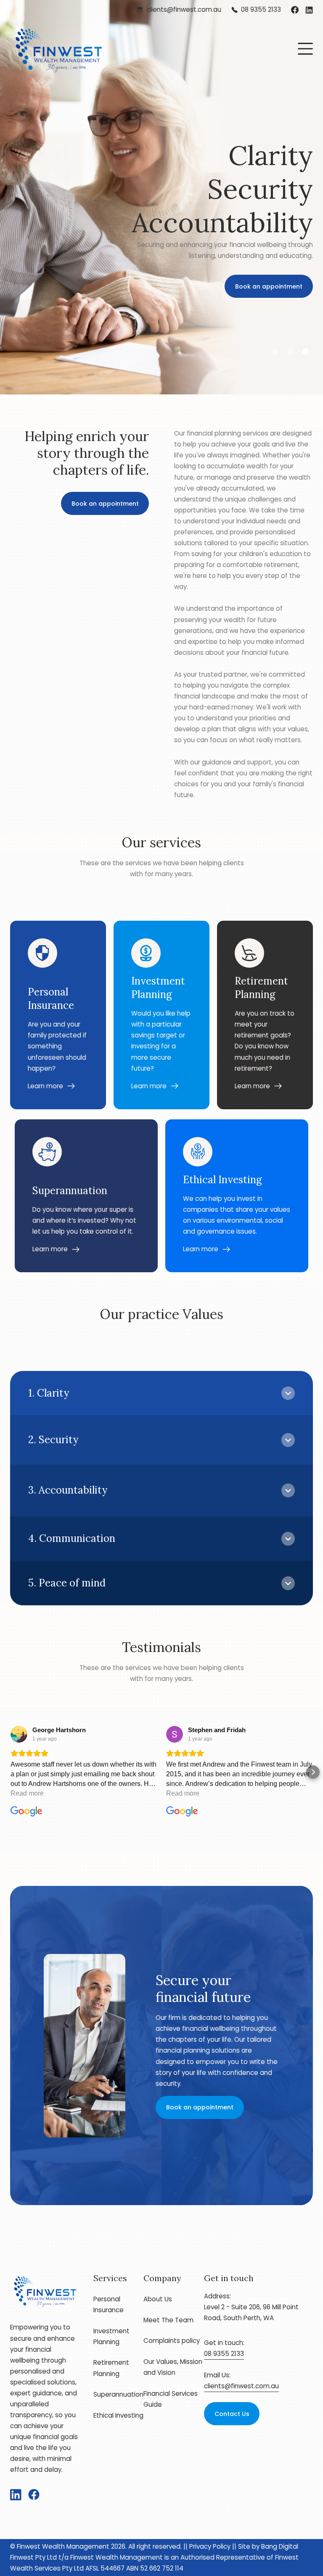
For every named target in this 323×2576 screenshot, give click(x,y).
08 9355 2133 (224, 2354)
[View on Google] (19, 1734)
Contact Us (232, 2414)
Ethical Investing (118, 2415)
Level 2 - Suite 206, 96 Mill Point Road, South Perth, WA (251, 2312)
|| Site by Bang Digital (264, 2546)
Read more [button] (27, 1793)
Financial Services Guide (171, 2399)
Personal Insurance (109, 2304)
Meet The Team (168, 2320)
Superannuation (118, 2394)
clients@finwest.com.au (241, 2386)
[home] (59, 49)
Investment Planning (111, 2336)
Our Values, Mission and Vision (173, 2367)
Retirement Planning (111, 2368)
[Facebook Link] (295, 10)
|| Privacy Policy (206, 2546)
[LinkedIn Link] (309, 10)
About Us (158, 2299)
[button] (305, 49)
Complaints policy (172, 2341)
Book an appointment (269, 260)
